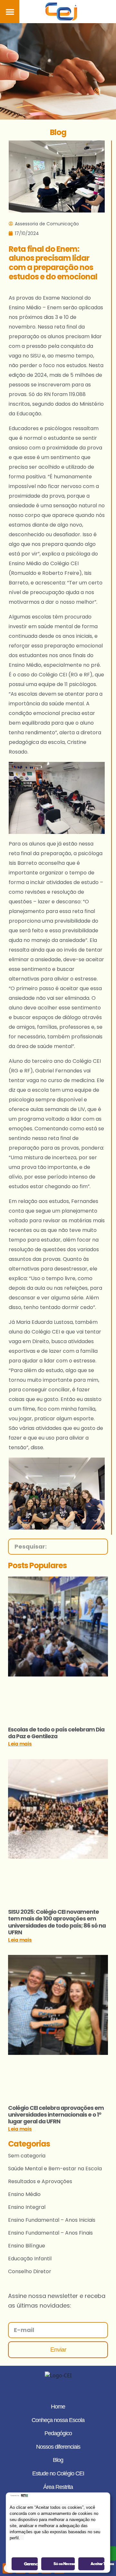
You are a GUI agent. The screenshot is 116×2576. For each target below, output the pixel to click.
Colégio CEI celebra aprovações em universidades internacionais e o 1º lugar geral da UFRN (56, 2115)
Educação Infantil (30, 2259)
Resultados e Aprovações (40, 2181)
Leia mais (20, 1744)
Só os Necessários (64, 2564)
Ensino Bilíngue (27, 2246)
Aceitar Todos (97, 2564)
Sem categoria (27, 2156)
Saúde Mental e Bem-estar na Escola (55, 2169)
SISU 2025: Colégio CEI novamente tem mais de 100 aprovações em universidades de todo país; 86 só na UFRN (57, 1922)
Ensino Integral (27, 2207)
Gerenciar (31, 2564)
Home (58, 2407)
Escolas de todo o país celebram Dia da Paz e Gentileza (56, 1733)
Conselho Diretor (30, 2271)
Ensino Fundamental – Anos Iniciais (52, 2220)
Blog (58, 2460)
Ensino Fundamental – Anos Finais (50, 2233)
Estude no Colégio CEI (58, 2473)
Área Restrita (58, 2487)
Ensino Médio (24, 2194)
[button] (10, 12)
